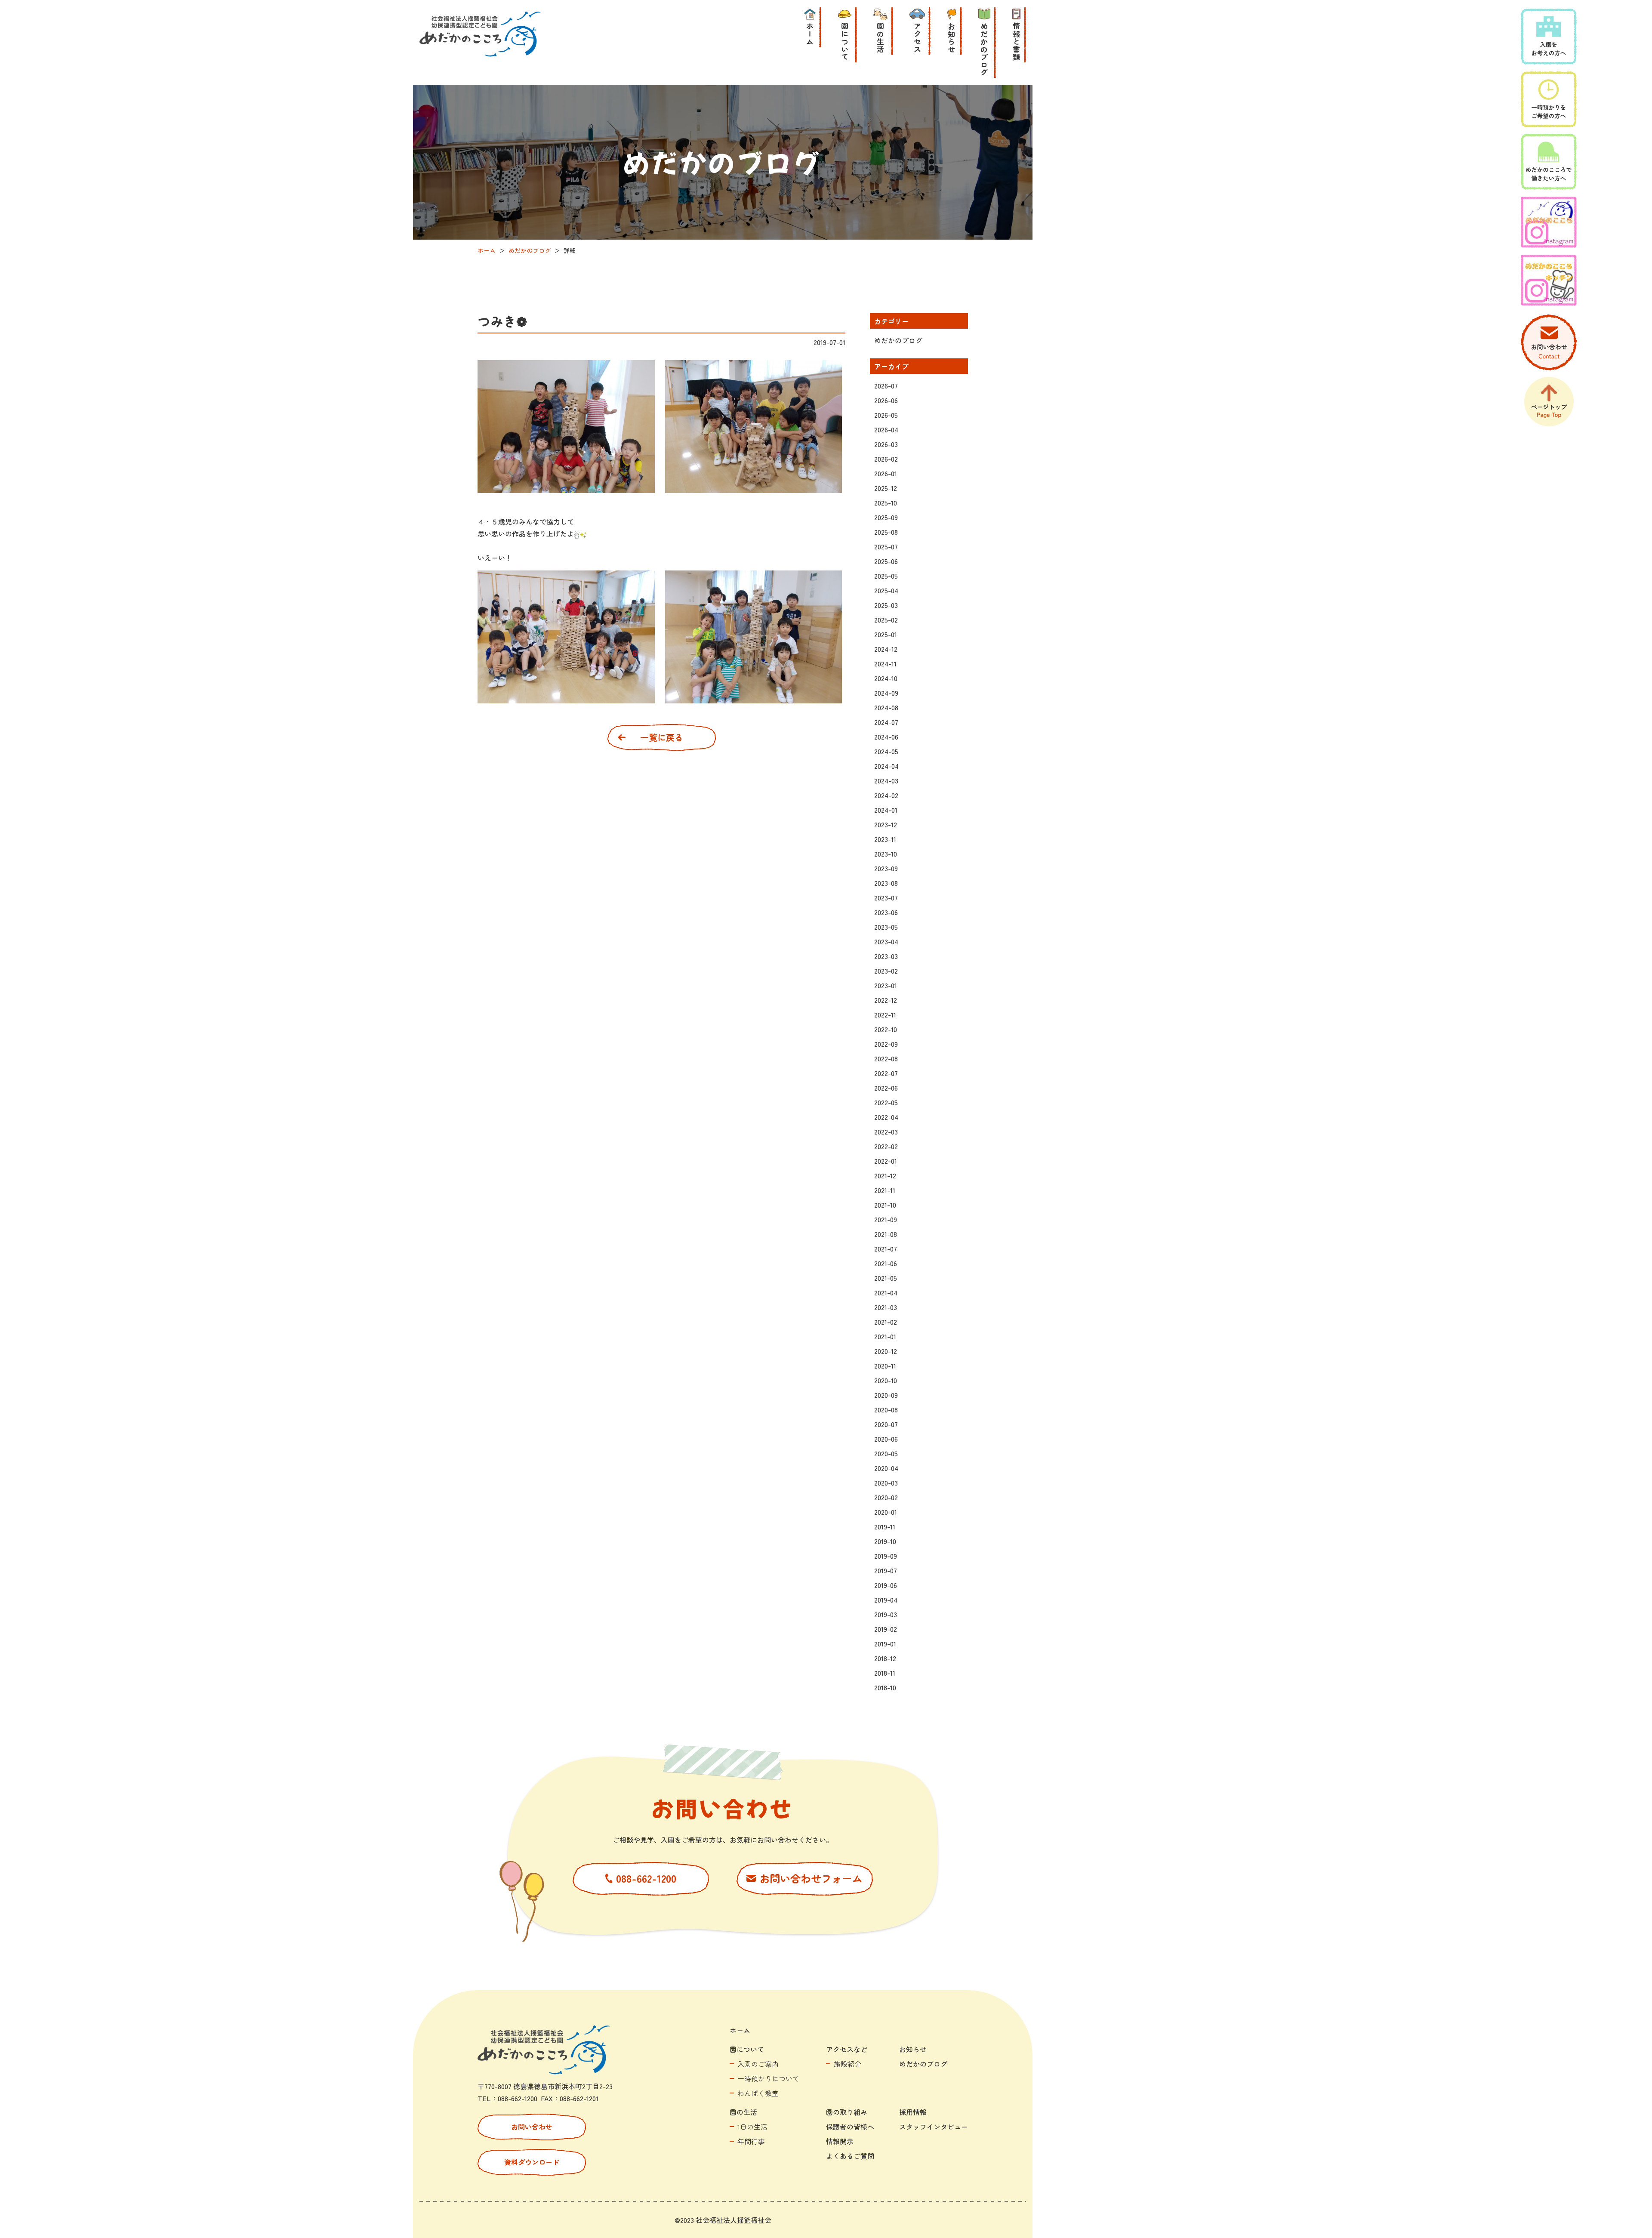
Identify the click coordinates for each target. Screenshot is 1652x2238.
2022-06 (886, 1088)
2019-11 (885, 1526)
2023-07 (886, 897)
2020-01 (886, 1512)
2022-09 (886, 1044)
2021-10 (885, 1205)
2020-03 (886, 1483)
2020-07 (886, 1424)
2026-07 (886, 385)
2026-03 (886, 444)
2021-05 (886, 1278)
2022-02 (886, 1146)
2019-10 (885, 1541)
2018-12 (885, 1658)
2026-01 (886, 473)
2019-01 (885, 1643)
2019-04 (886, 1600)
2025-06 (886, 561)
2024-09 (886, 693)
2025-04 (886, 590)
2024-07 (886, 722)
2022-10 (886, 1029)
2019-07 (886, 1570)
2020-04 (886, 1468)
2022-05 (886, 1102)
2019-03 (886, 1614)
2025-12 (886, 488)
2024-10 (886, 678)
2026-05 (886, 415)
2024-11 (885, 663)
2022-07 (886, 1073)
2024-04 (886, 766)
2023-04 (886, 941)
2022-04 (886, 1117)
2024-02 (886, 795)
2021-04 (886, 1292)
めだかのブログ (898, 340)
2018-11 (885, 1673)
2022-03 (886, 1131)
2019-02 (886, 1629)
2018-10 (885, 1687)
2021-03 (886, 1307)
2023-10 (886, 854)
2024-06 (886, 737)
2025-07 (886, 546)
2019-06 (886, 1585)
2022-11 (885, 1014)
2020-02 (886, 1497)
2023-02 (886, 971)
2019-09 (886, 1556)
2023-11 (885, 839)
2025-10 (886, 502)
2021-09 (886, 1219)
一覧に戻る (662, 737)
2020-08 (886, 1409)
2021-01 (885, 1336)
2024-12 (886, 649)
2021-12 (885, 1175)
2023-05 (886, 927)
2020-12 (886, 1351)
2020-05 (886, 1453)
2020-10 (886, 1380)
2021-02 (886, 1322)
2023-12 (886, 824)
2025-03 (886, 605)
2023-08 (886, 883)
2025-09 (886, 517)
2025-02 (886, 620)
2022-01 (886, 1161)
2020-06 (886, 1439)
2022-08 (886, 1058)
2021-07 (886, 1248)
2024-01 (886, 810)
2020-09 (886, 1395)
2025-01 (886, 634)
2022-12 (886, 1000)
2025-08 (886, 532)
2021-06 (886, 1263)
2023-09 (886, 868)
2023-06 (886, 912)
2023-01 (886, 985)
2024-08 (886, 707)
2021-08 (886, 1234)
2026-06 (886, 400)
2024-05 (886, 751)
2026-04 (886, 429)
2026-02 (886, 459)
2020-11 (885, 1366)
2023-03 (886, 956)
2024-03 (886, 780)
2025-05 (886, 576)
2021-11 (885, 1190)
